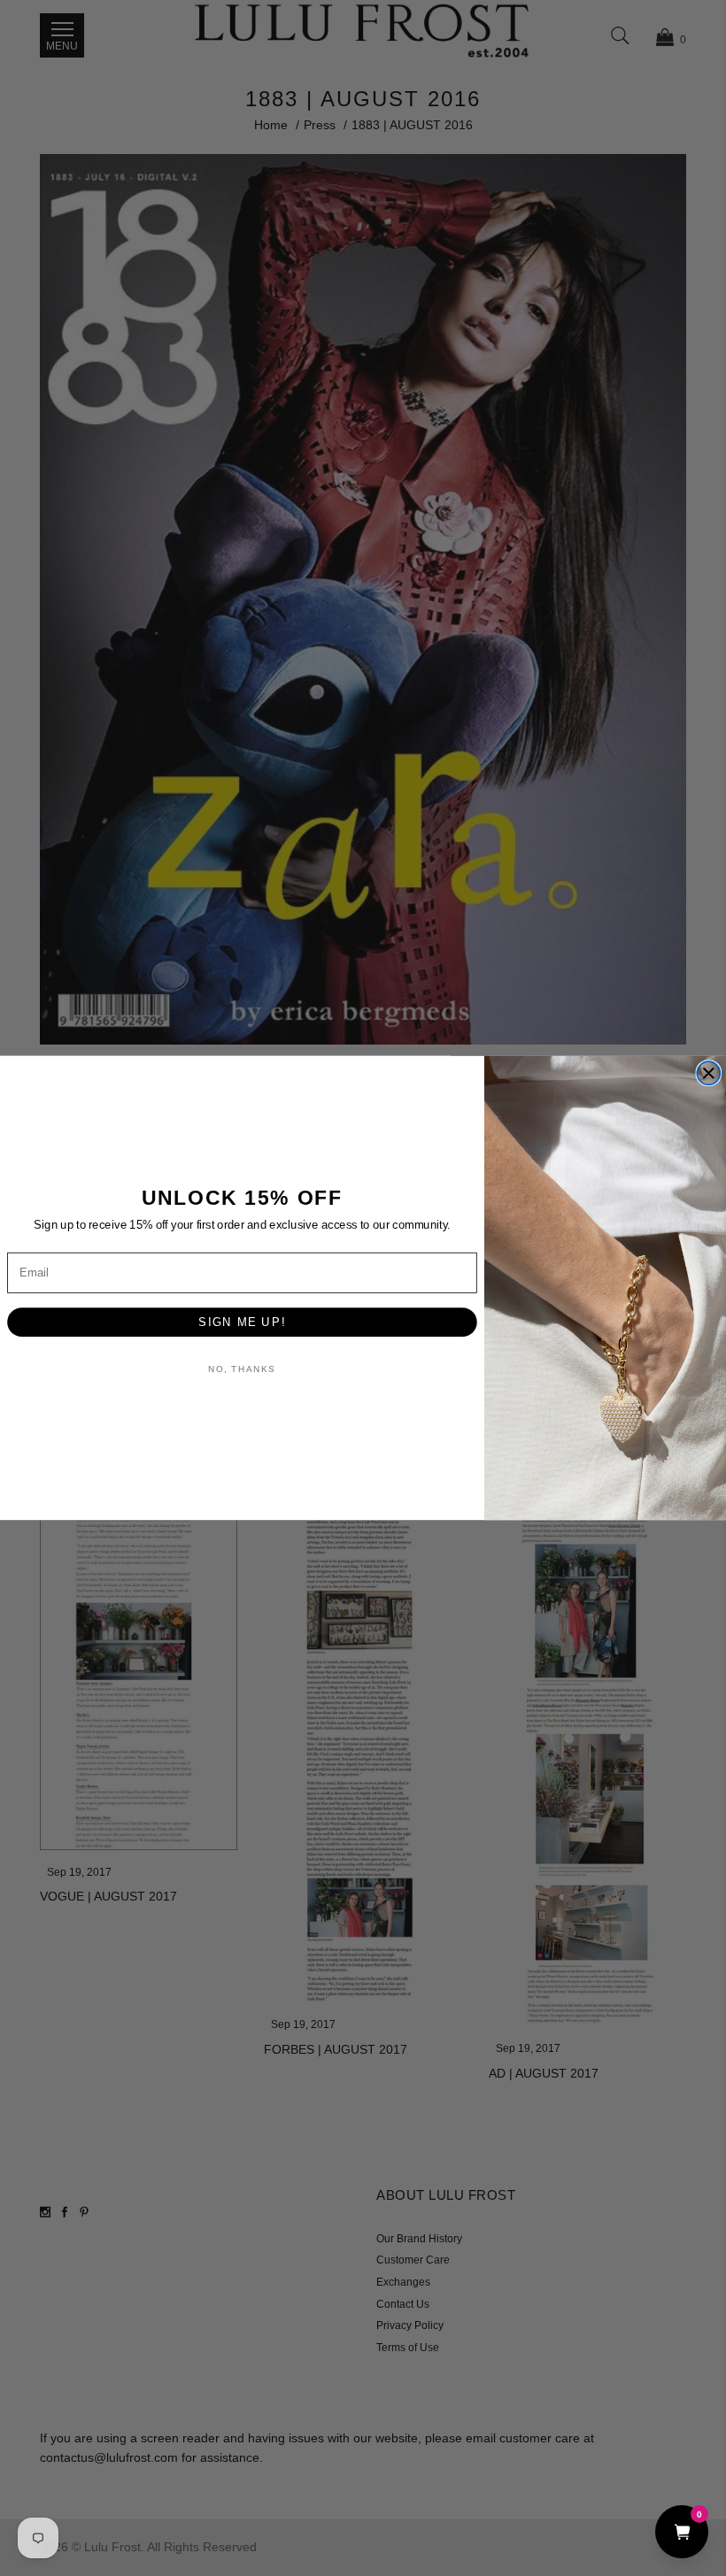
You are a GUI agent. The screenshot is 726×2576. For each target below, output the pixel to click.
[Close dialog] (708, 1073)
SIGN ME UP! (242, 1322)
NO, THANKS (242, 1369)
